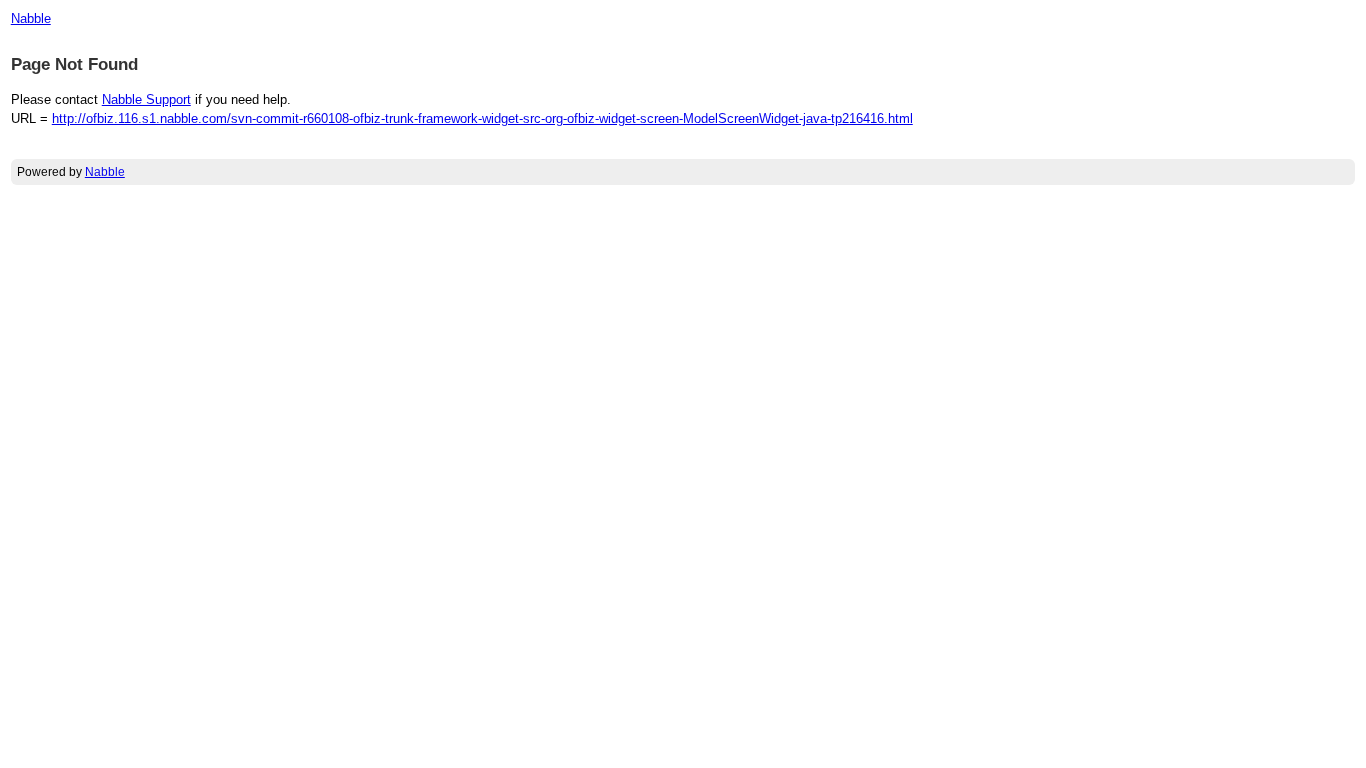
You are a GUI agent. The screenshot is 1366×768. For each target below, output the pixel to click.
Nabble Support (146, 99)
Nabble (31, 18)
